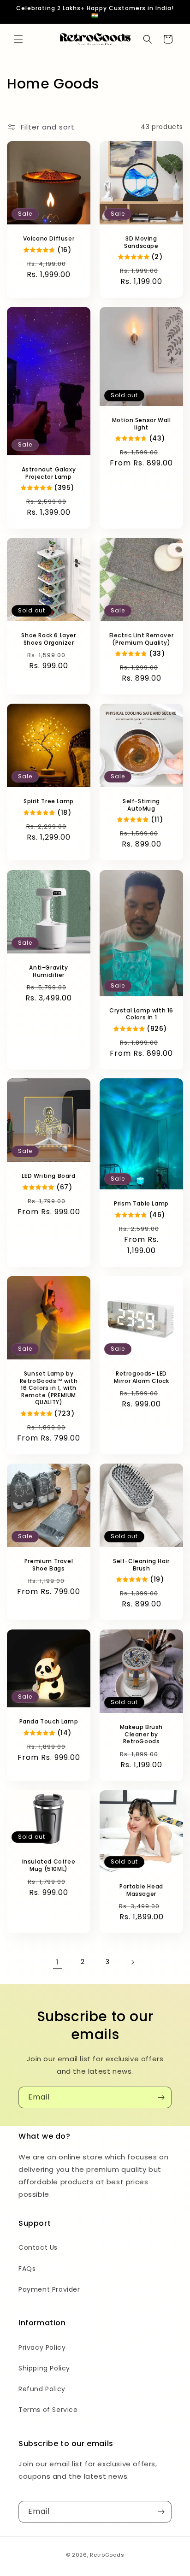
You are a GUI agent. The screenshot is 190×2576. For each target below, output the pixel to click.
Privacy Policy (42, 2347)
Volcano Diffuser (49, 239)
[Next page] (132, 1962)
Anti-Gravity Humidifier (48, 971)
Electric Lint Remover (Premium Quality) (142, 639)
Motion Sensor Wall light (142, 424)
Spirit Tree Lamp (49, 801)
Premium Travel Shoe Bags (49, 1565)
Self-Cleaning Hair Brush (141, 1565)
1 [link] (58, 1962)
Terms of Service (48, 2410)
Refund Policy (42, 2389)
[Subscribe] (161, 2097)
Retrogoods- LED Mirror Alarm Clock (142, 1377)
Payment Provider (49, 2289)
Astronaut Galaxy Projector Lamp (49, 473)
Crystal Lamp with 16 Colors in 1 (141, 1014)
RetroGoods (107, 2555)
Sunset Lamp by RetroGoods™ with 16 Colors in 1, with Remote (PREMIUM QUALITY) (49, 1388)
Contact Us (38, 2247)
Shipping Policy (44, 2368)
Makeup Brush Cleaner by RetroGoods (141, 1734)
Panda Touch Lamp (49, 1722)
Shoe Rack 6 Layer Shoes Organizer (48, 639)
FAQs (27, 2269)
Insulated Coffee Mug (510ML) (49, 1866)
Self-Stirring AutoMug (141, 805)
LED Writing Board (48, 1176)
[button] (18, 39)
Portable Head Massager (141, 1890)
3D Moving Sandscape (141, 242)
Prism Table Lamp (141, 1204)
